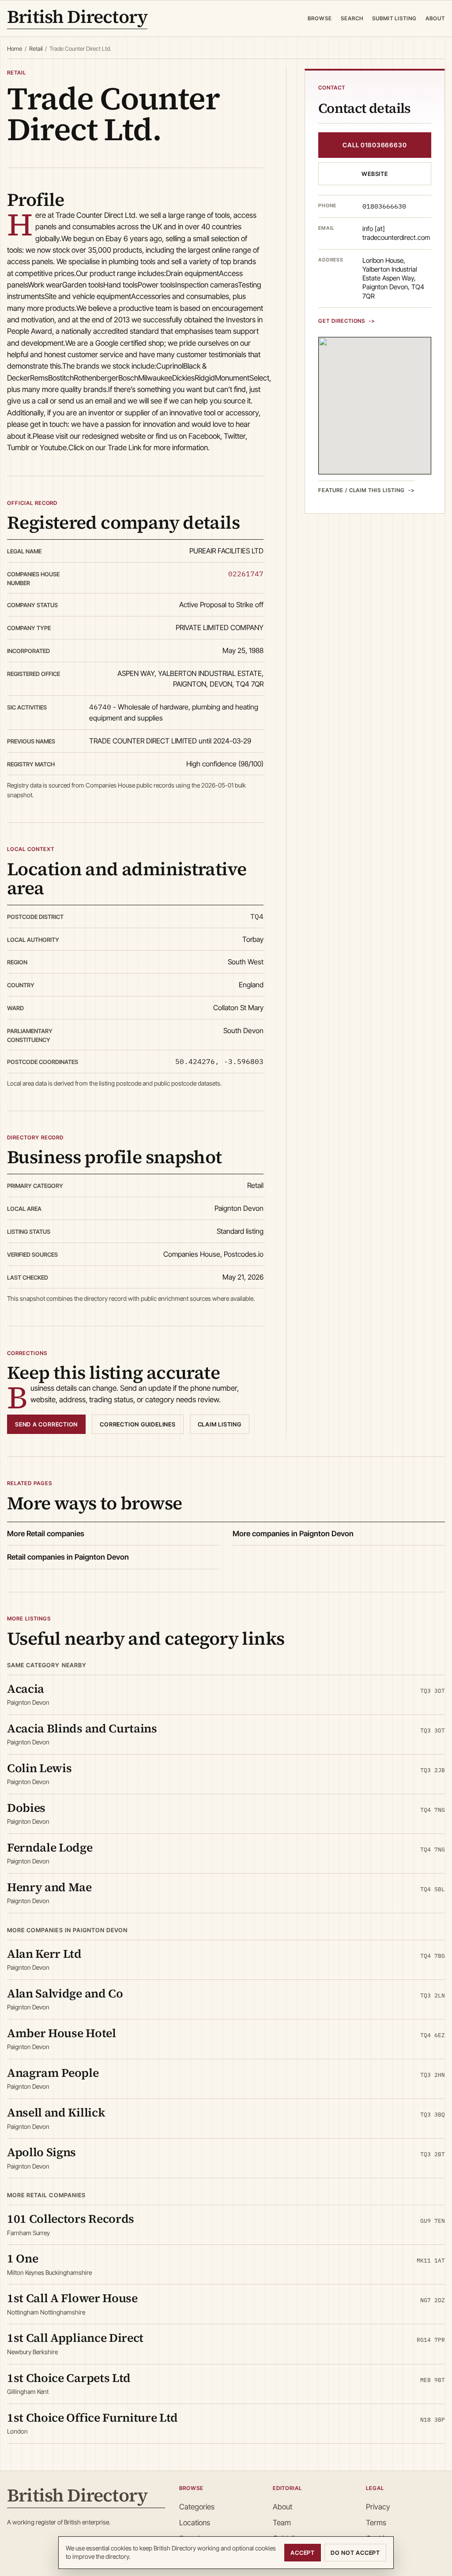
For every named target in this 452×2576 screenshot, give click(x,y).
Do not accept (355, 2553)
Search (352, 18)
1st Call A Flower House (72, 2298)
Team (282, 2523)
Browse (320, 18)
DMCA (377, 2555)
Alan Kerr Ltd (44, 1954)
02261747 (246, 574)
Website (375, 174)
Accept (303, 2553)
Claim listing (220, 1424)
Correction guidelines (137, 1424)
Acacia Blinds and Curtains (82, 1728)
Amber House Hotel (62, 2033)
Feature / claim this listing (362, 490)
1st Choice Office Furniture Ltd (92, 2417)
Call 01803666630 (375, 145)
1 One (23, 2258)
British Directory (77, 19)
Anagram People (53, 2073)
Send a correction (46, 1424)
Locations (195, 2523)
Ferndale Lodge (50, 1847)
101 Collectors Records (71, 2219)
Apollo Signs (41, 2152)
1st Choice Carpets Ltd (69, 2378)
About (435, 18)
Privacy (378, 2507)
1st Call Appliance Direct (75, 2338)
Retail (36, 49)
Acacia (26, 1689)
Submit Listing (394, 18)
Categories (197, 2507)
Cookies (379, 2539)
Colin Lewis (40, 1768)
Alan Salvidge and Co (65, 1993)
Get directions (342, 321)
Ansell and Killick (56, 2112)
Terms (376, 2523)
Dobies (26, 1808)
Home (15, 49)
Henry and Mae (49, 1887)
